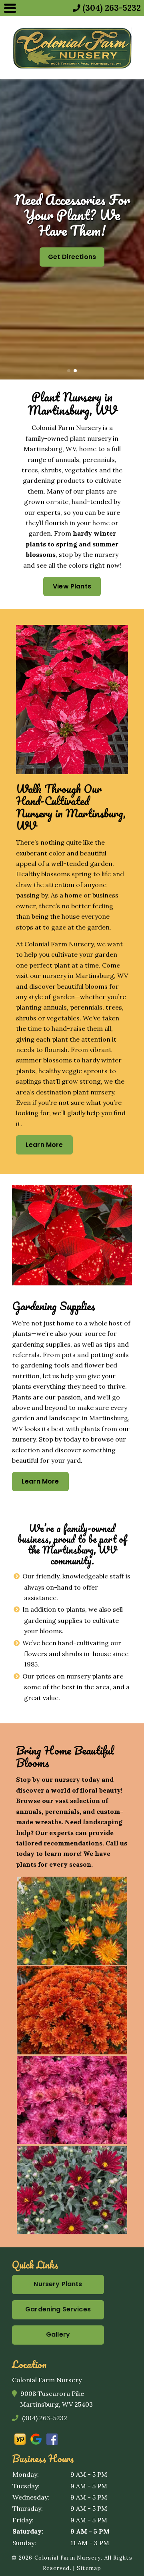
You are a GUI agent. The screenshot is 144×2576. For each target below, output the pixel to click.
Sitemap (89, 2568)
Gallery (58, 2334)
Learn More (44, 1145)
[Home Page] (72, 48)
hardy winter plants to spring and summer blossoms (72, 544)
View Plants (72, 586)
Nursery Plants (58, 2284)
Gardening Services (58, 2309)
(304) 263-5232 (44, 2418)
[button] (9, 229)
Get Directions (72, 257)
